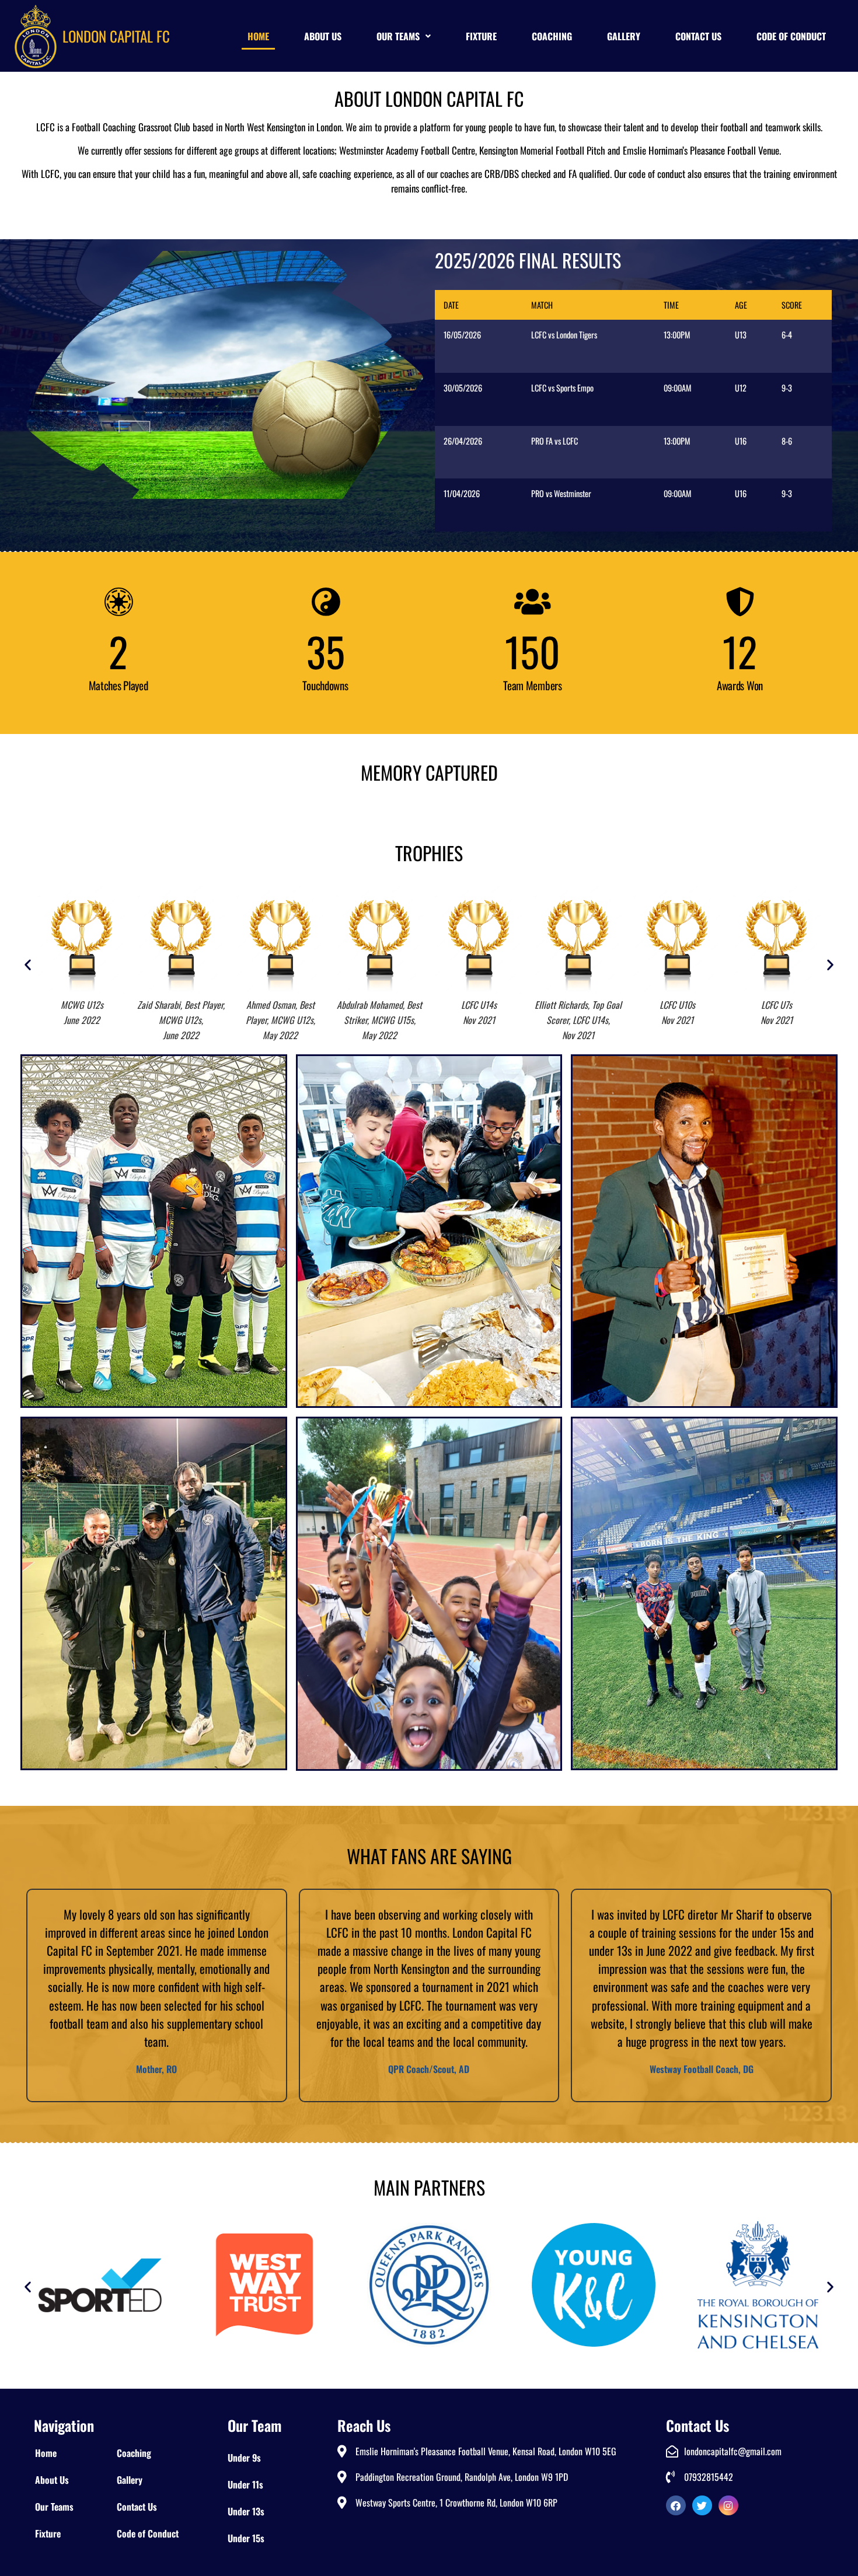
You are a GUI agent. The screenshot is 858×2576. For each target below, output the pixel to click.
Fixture (481, 36)
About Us (323, 36)
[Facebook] (676, 2505)
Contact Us (698, 36)
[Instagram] (728, 2505)
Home (258, 36)
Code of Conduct (791, 36)
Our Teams (398, 36)
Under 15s (246, 2538)
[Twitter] (702, 2505)
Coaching (552, 36)
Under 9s (244, 2458)
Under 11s (245, 2484)
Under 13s (246, 2511)
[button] (404, 36)
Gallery (624, 36)
